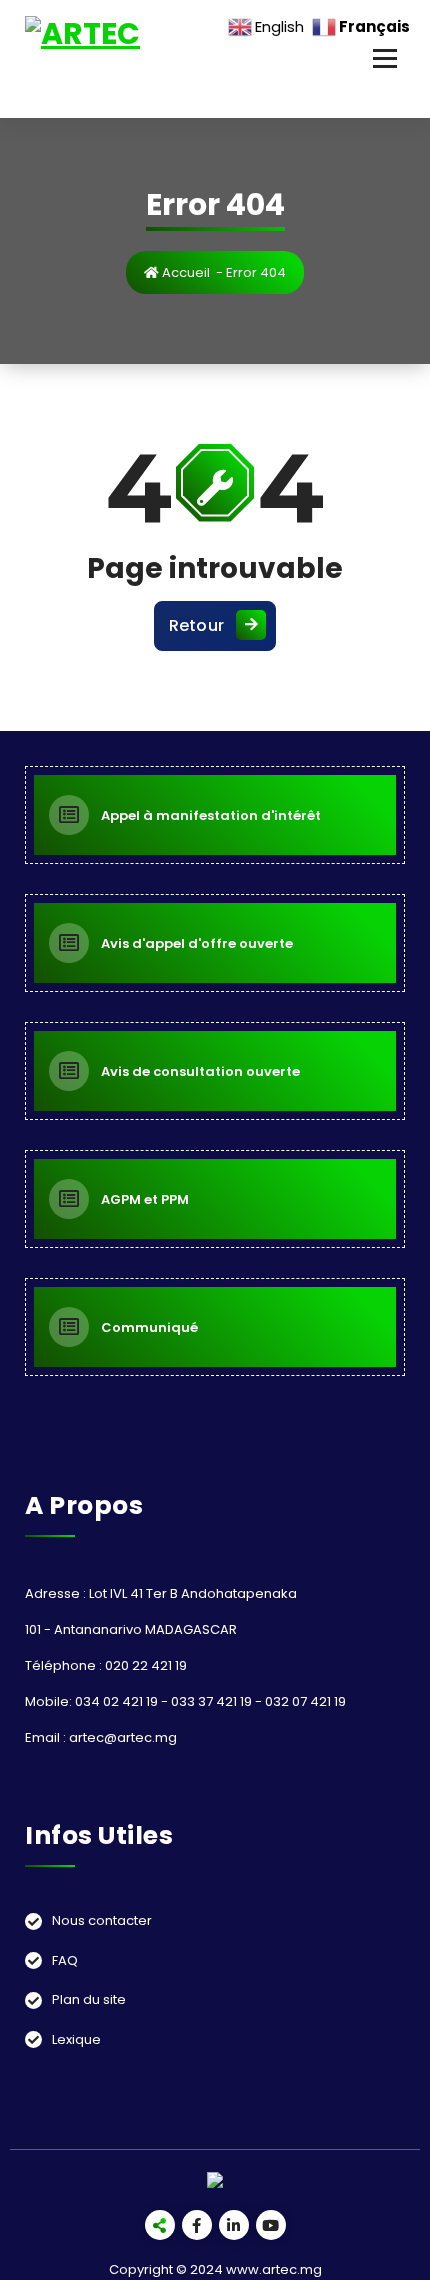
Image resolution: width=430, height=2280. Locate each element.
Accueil (184, 272)
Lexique (76, 2039)
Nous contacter (102, 1920)
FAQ (65, 1960)
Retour (197, 625)
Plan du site (89, 1999)
